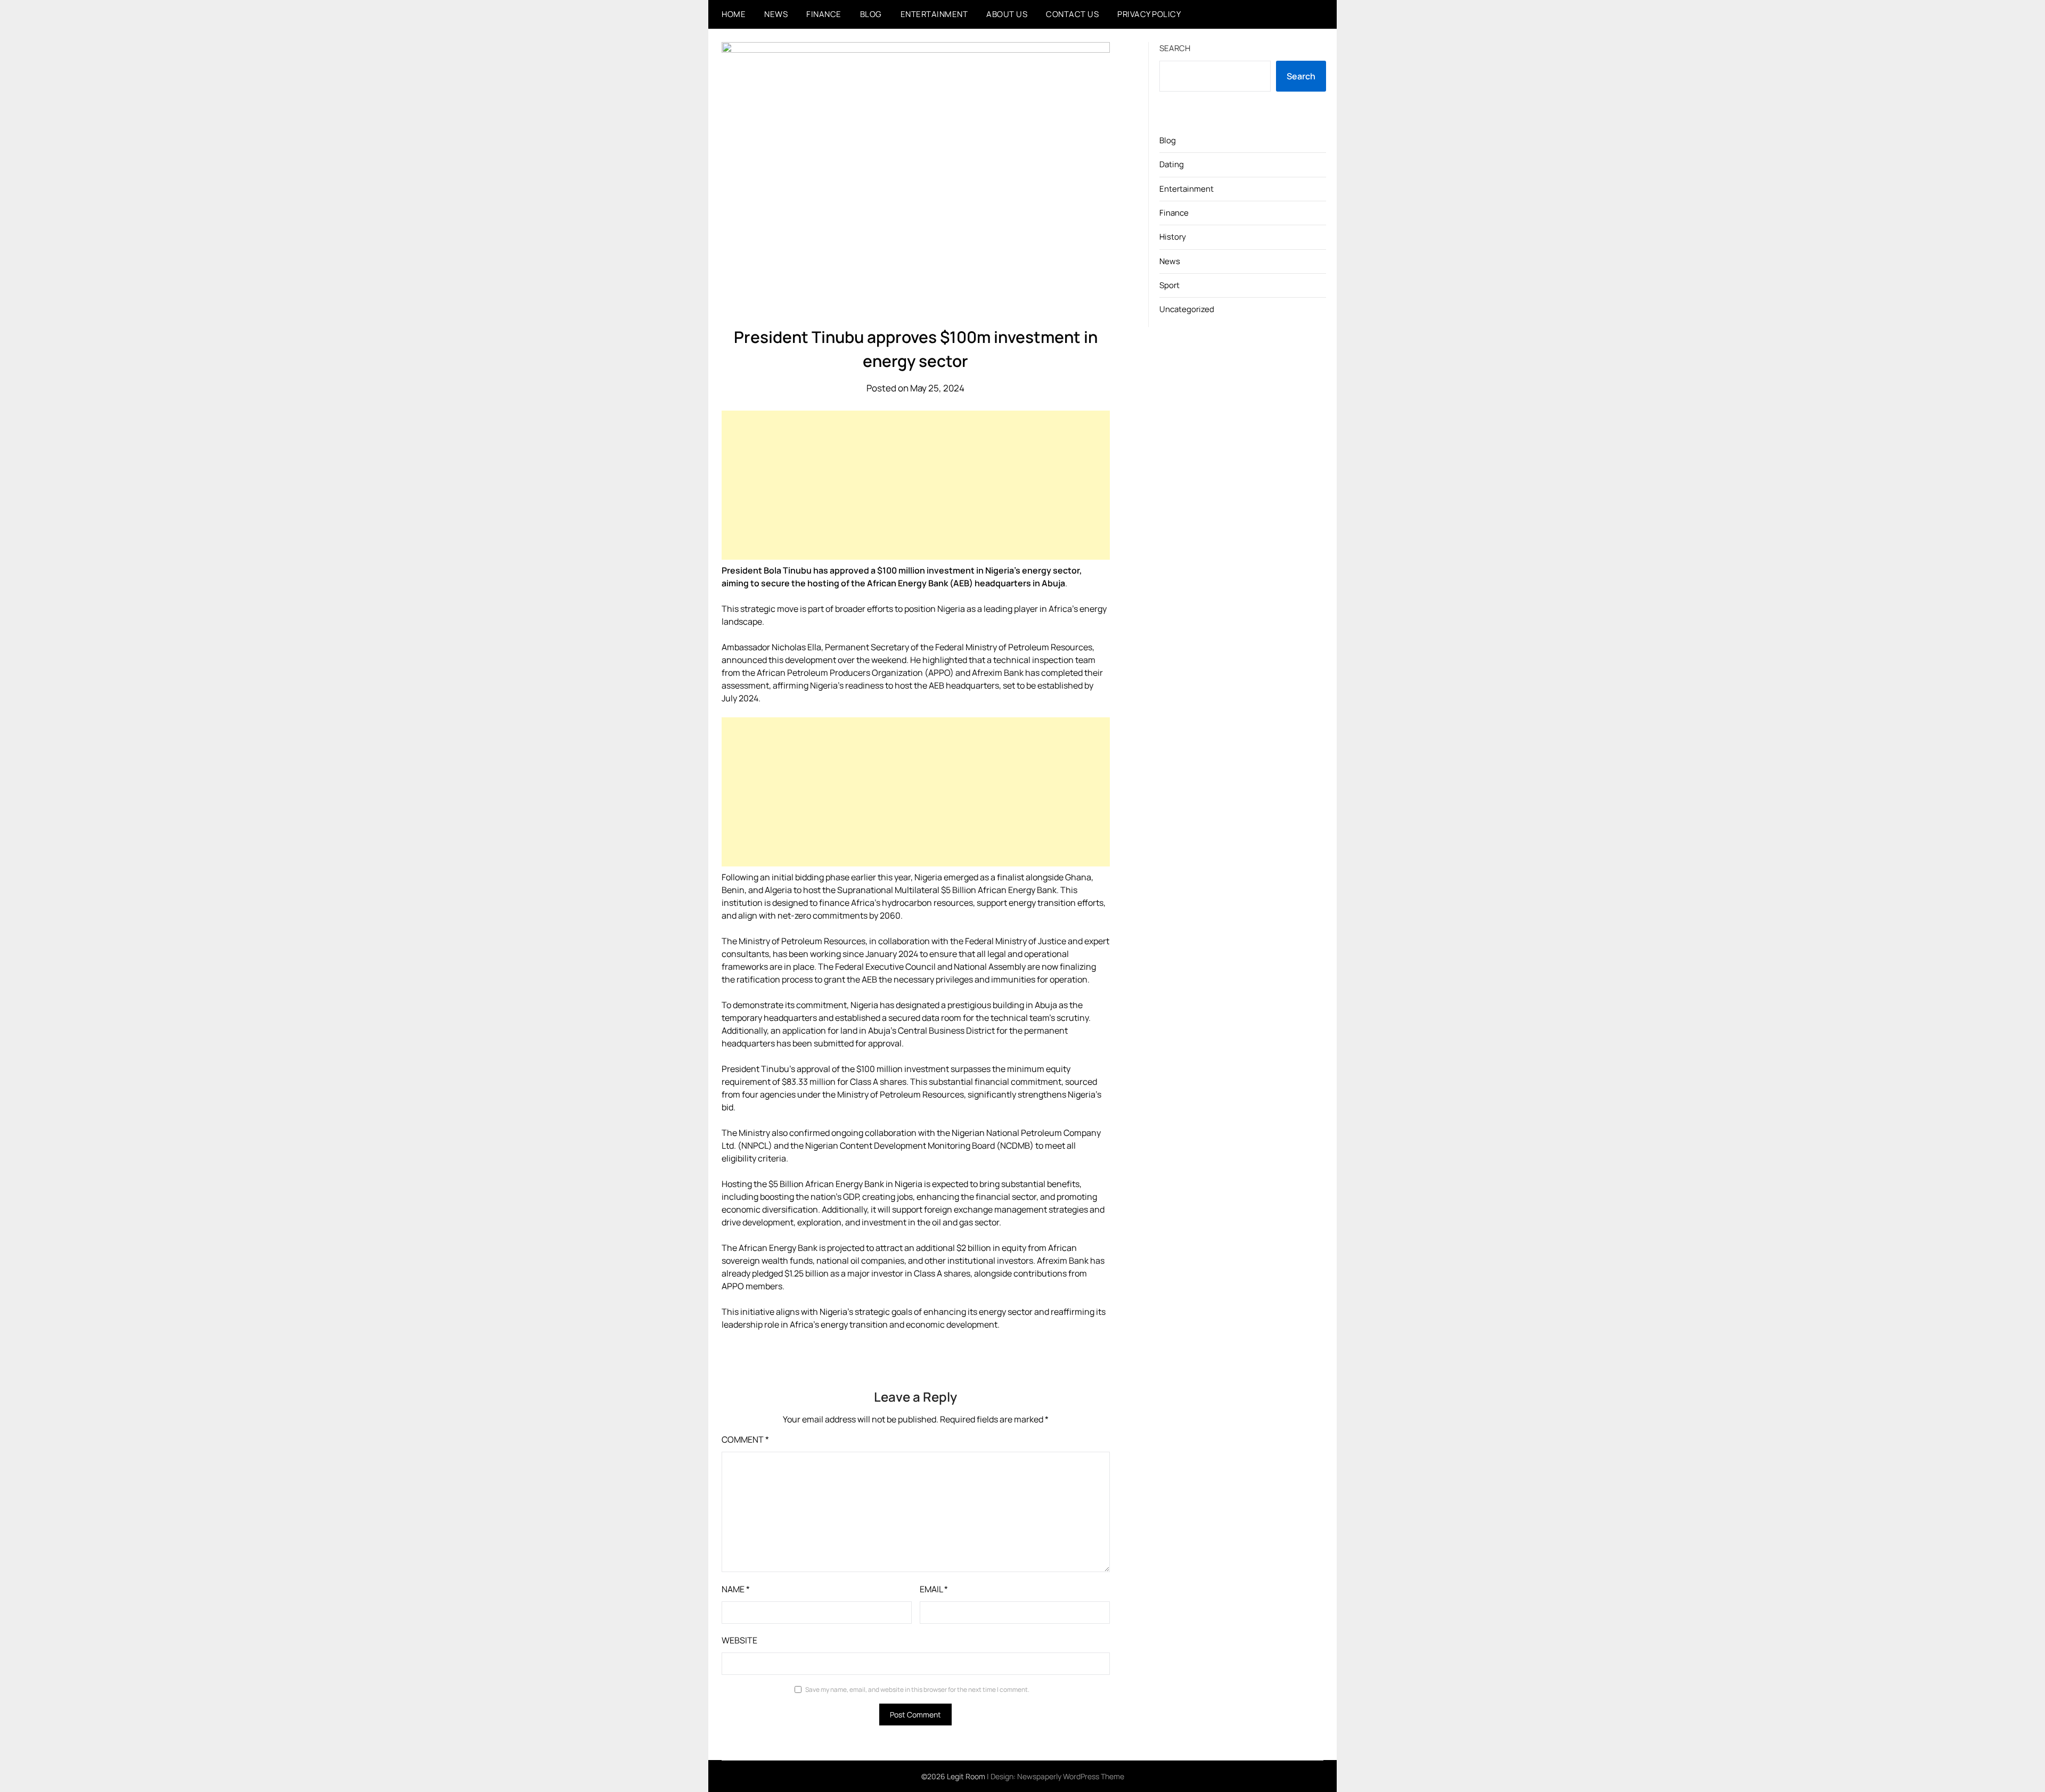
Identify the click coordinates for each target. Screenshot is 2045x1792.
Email (934, 1589)
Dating (1172, 164)
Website (739, 1640)
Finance (824, 14)
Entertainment (934, 14)
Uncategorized (1187, 309)
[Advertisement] (916, 485)
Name (736, 1589)
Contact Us (1072, 14)
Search (1175, 48)
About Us (1007, 14)
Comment (745, 1439)
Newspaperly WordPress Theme (1071, 1776)
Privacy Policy (1149, 14)
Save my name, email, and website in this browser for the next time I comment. (917, 1689)
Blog (871, 14)
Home (734, 14)
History (1173, 237)
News (776, 14)
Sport (1169, 285)
